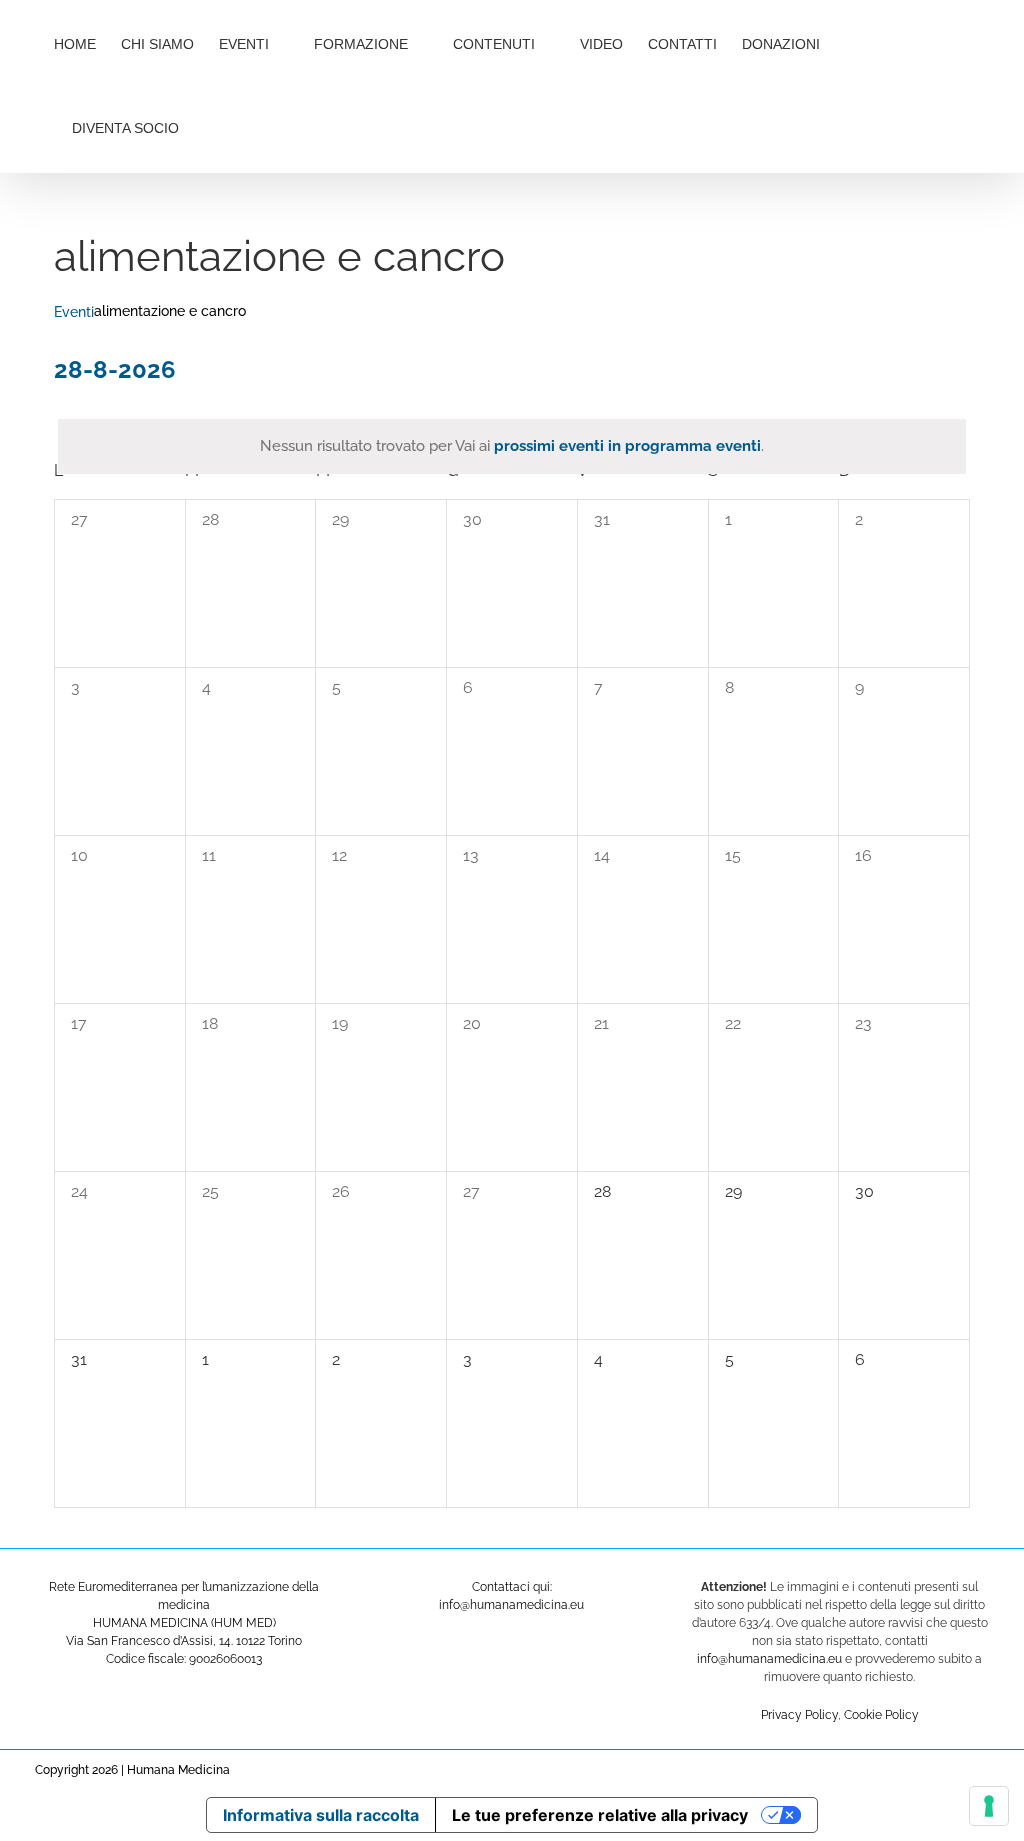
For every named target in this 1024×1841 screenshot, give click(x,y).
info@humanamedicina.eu (769, 1659)
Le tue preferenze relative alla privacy (600, 1815)
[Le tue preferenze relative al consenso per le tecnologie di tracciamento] (989, 1806)
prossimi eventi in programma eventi (627, 446)
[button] (245, 126)
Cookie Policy (881, 1715)
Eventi (74, 312)
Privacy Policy (799, 1715)
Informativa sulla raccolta (321, 1815)
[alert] (512, 446)
